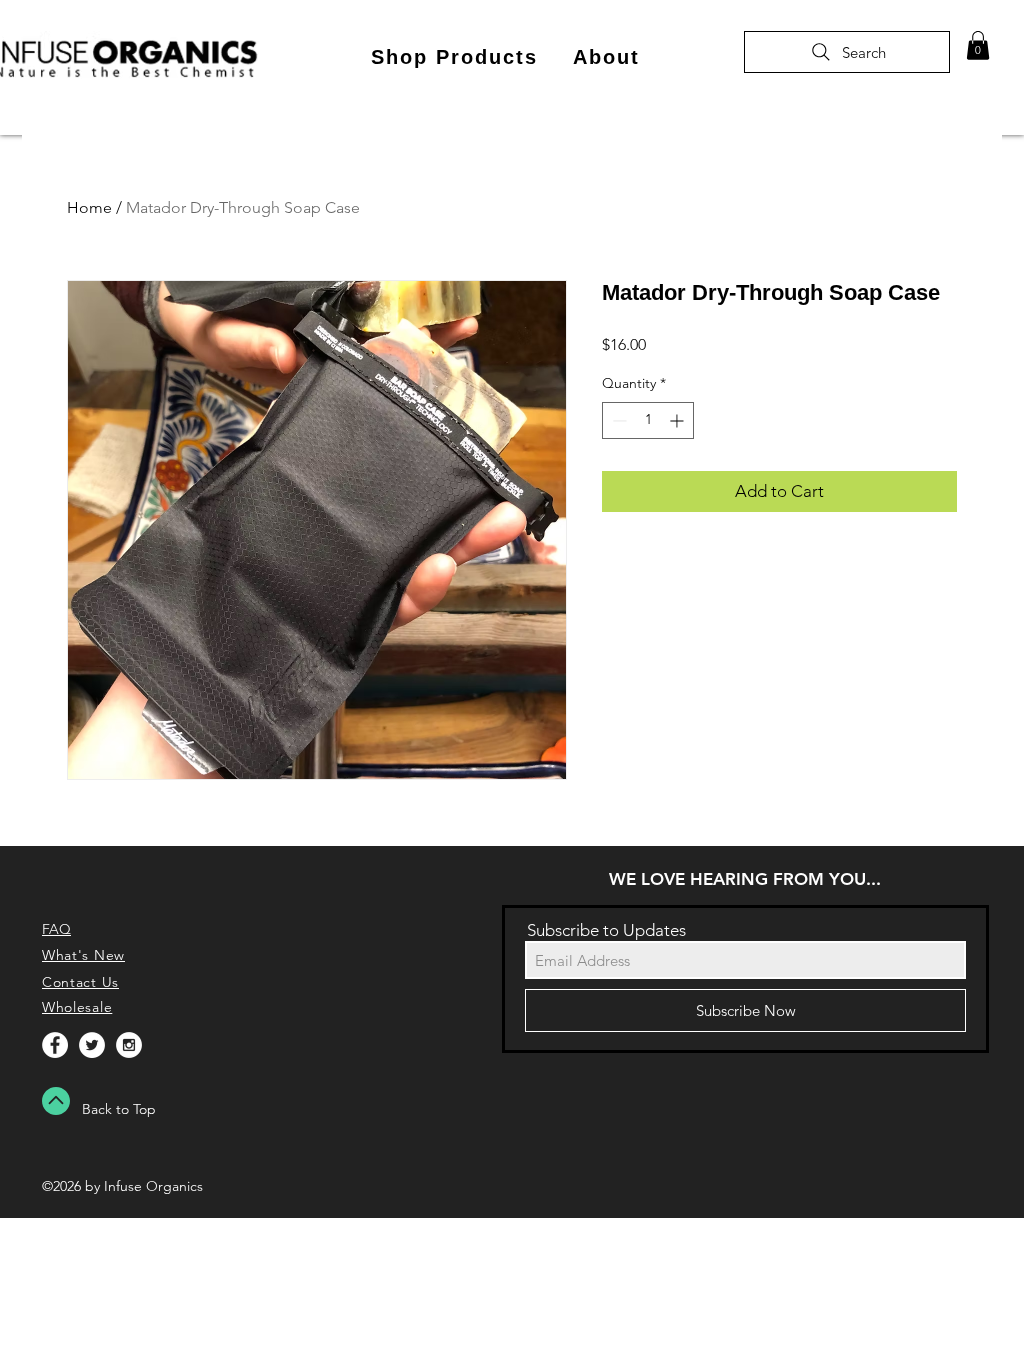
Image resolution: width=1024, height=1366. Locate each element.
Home (89, 207)
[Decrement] (617, 420)
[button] (454, 57)
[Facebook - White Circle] (55, 1045)
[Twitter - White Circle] (92, 1045)
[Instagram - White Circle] (129, 1045)
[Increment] (678, 420)
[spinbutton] (648, 420)
